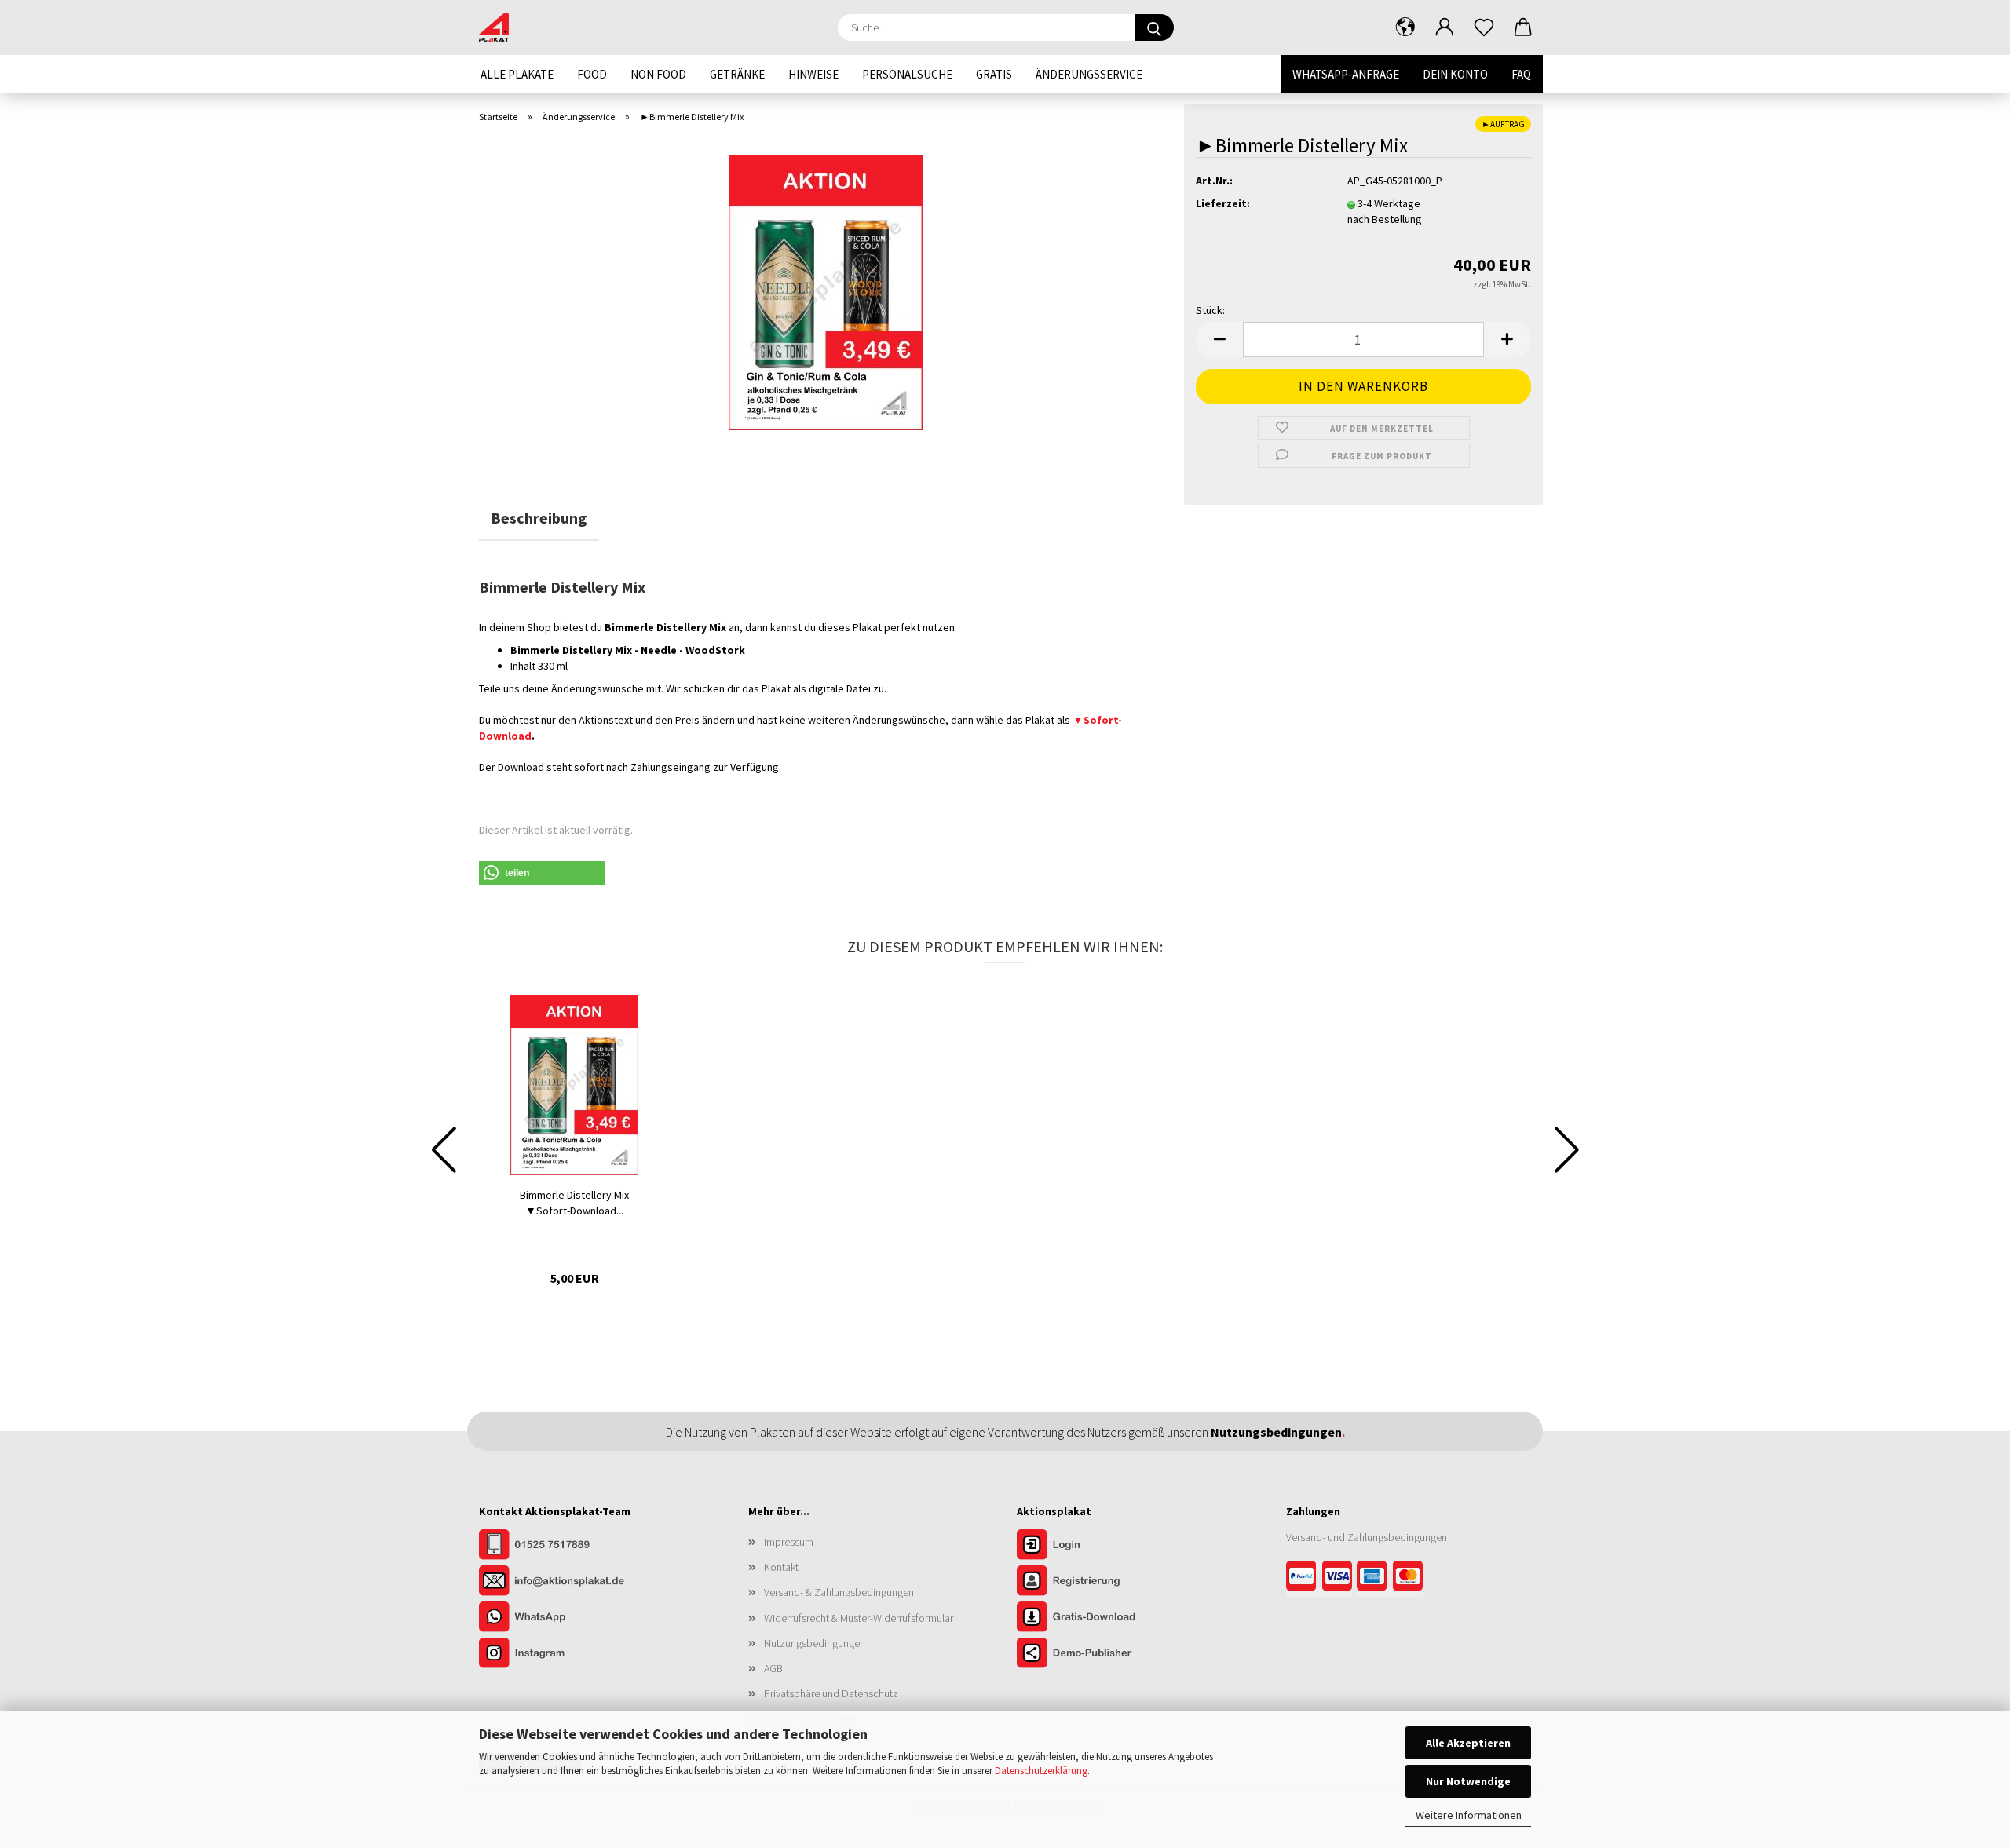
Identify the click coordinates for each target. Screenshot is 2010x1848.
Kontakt (781, 1567)
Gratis (994, 74)
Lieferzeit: (1223, 203)
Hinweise (813, 74)
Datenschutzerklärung (1041, 1771)
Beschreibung (539, 518)
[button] (1405, 27)
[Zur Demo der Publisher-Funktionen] (1095, 1654)
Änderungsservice (1089, 74)
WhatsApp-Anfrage (1346, 74)
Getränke (737, 74)
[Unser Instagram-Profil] (557, 1654)
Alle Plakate (517, 74)
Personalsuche (907, 74)
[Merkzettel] (1484, 27)
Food (592, 74)
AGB (773, 1668)
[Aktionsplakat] (500, 27)
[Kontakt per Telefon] (557, 1546)
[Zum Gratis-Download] (1095, 1618)
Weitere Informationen (1469, 1815)
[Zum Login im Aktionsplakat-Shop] (1095, 1546)
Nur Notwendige (1468, 1781)
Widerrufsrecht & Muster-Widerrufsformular (859, 1618)
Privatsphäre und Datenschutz (831, 1693)
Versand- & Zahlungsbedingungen (839, 1592)
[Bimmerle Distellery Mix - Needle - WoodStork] (826, 291)
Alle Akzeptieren (1468, 1743)
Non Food (658, 74)
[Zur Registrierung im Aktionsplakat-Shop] (1095, 1582)
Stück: (1210, 310)
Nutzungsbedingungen (815, 1643)
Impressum (789, 1542)
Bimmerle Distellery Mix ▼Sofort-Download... (574, 1203)
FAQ (1521, 74)
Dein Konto (1455, 74)
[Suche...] (1154, 27)
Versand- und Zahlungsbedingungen (1367, 1537)
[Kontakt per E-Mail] (557, 1582)
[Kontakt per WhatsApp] (557, 1618)
